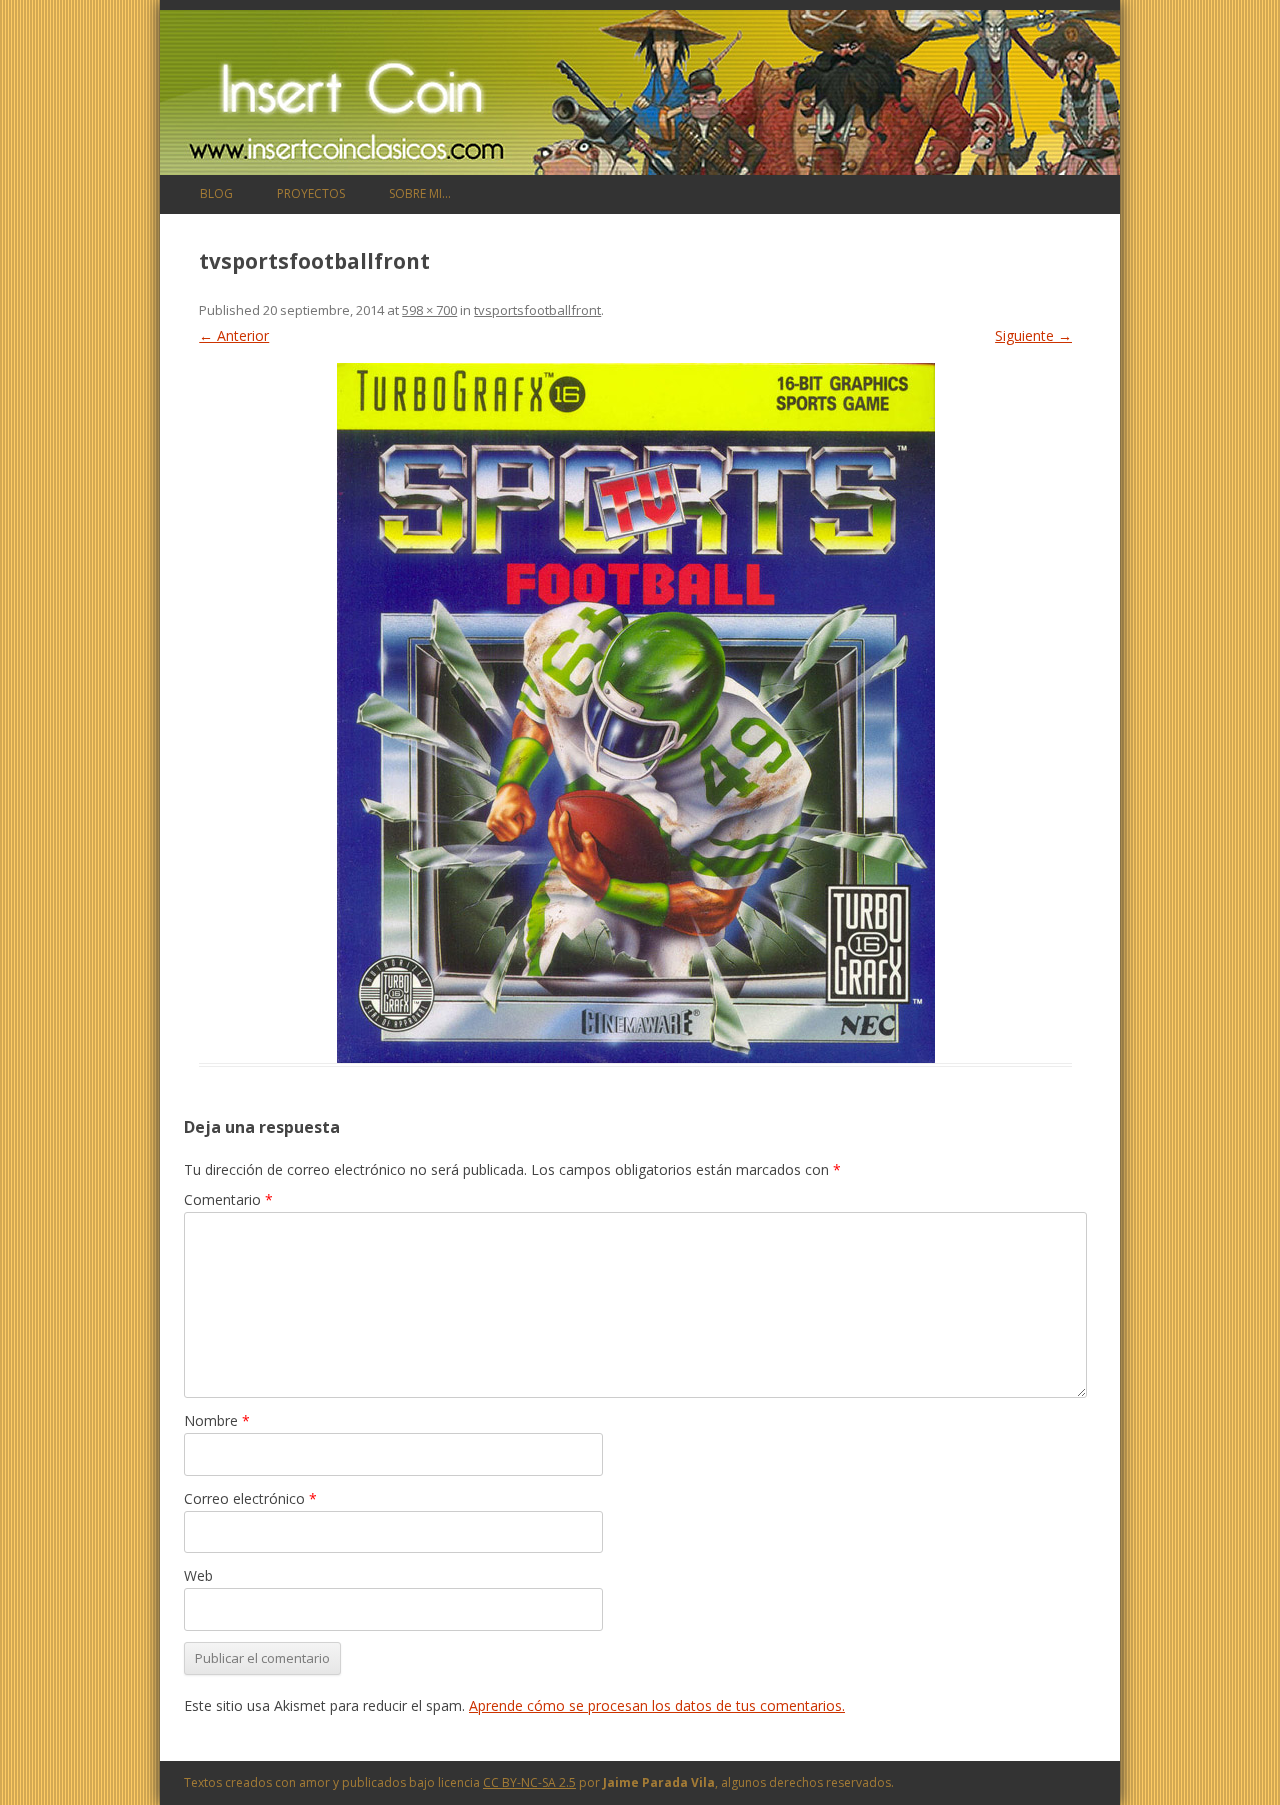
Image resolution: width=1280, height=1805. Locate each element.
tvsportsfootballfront (537, 310)
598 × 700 (429, 310)
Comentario (228, 1199)
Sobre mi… (420, 193)
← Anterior (234, 335)
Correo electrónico (250, 1498)
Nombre (217, 1420)
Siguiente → (1033, 335)
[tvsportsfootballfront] (635, 713)
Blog (216, 193)
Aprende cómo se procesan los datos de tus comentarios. (657, 1705)
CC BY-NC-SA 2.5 (529, 1782)
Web (198, 1575)
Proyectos (311, 193)
